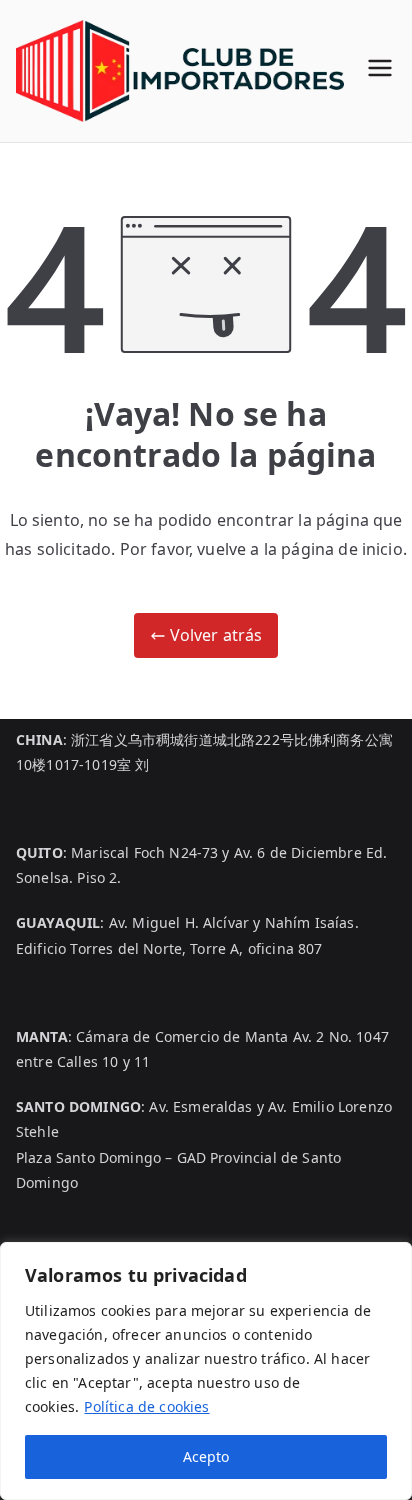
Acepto (206, 1456)
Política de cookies (146, 1406)
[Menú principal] (380, 70)
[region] (206, 1371)
